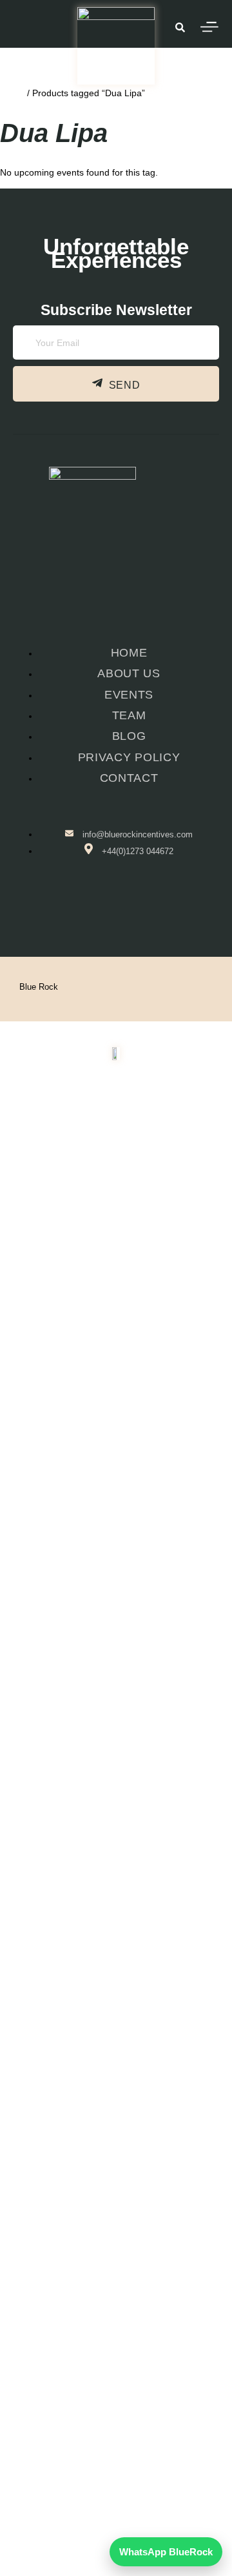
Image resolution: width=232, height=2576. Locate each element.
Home (12, 93)
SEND (125, 386)
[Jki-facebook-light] (94, 905)
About (109, 2220)
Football (109, 2163)
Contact (116, 2248)
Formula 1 (109, 2191)
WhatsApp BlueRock (166, 2552)
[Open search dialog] (180, 29)
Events (109, 2134)
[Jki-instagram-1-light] (135, 905)
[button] (116, 2134)
